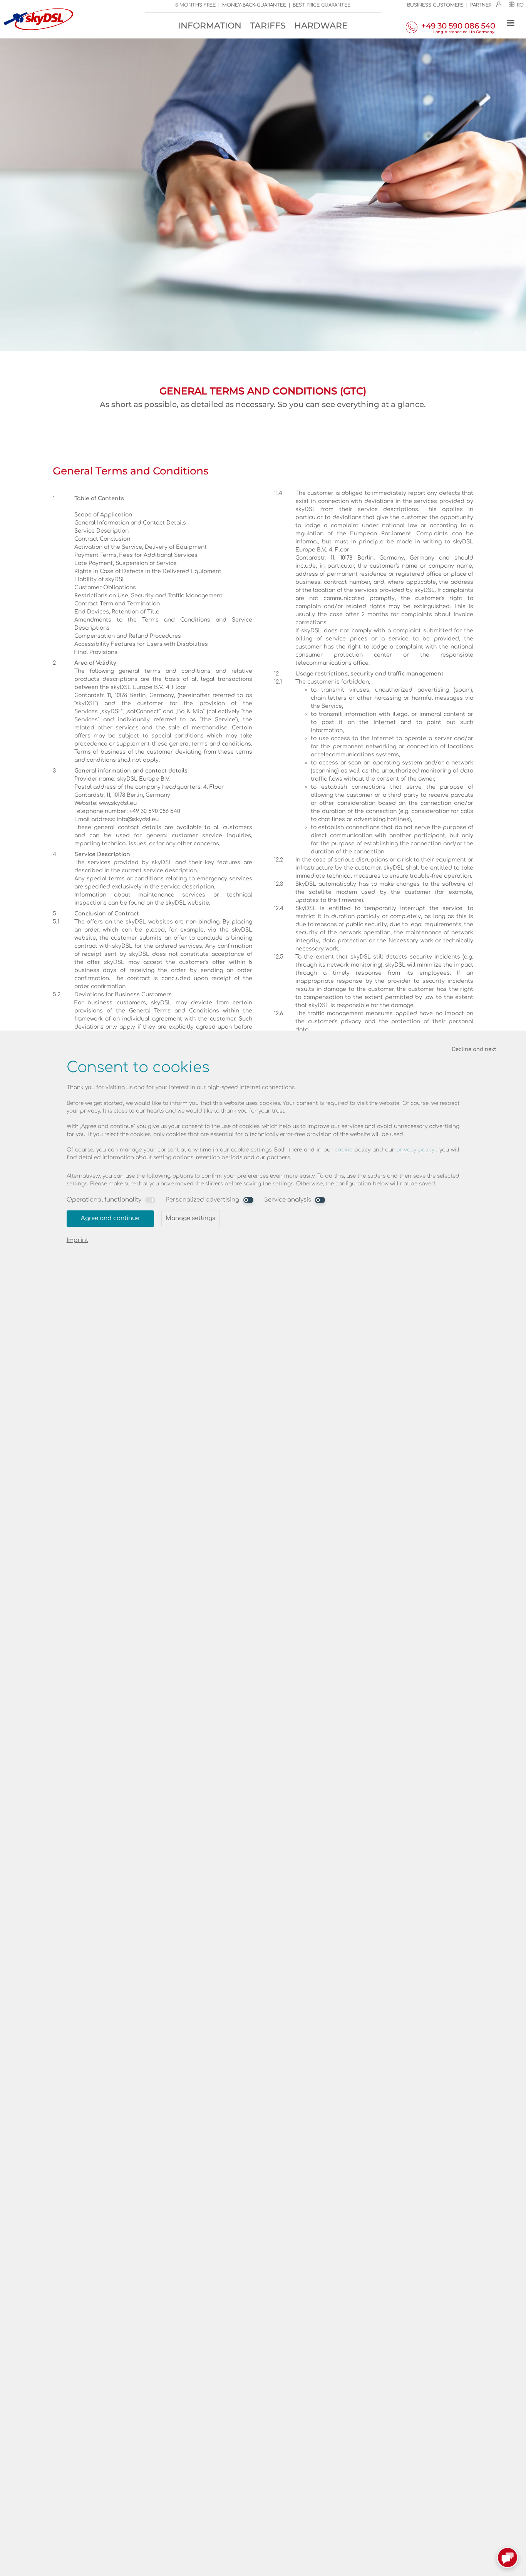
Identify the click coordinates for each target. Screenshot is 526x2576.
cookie (343, 1150)
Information (210, 26)
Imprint (77, 1240)
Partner (481, 5)
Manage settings (190, 1218)
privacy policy (415, 1150)
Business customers (435, 5)
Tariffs (268, 26)
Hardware (321, 26)
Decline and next (474, 1049)
